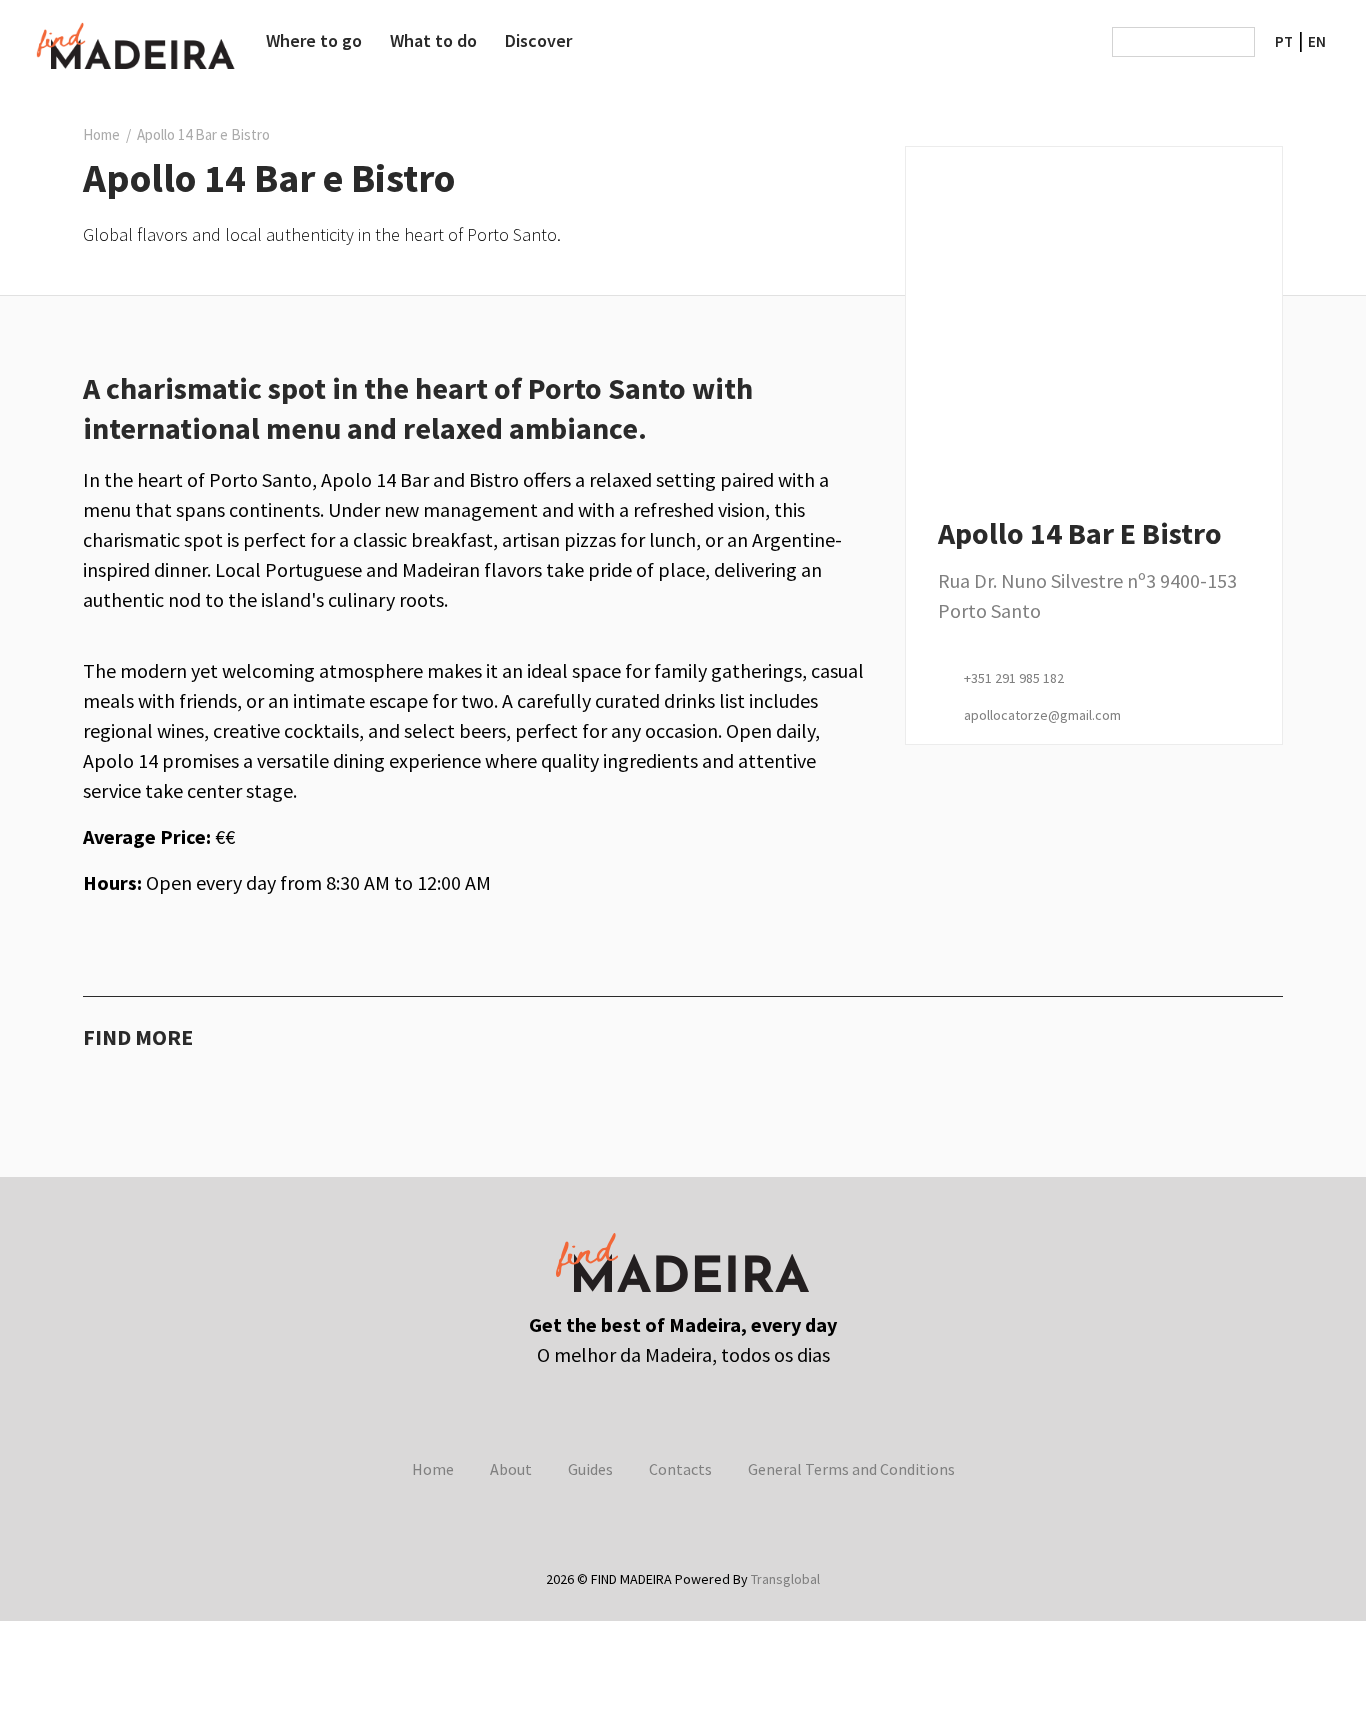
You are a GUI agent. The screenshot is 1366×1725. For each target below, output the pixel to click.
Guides (590, 1469)
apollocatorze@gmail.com (1042, 715)
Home (101, 134)
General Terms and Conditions (851, 1469)
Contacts (680, 1469)
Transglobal (784, 1579)
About (511, 1469)
